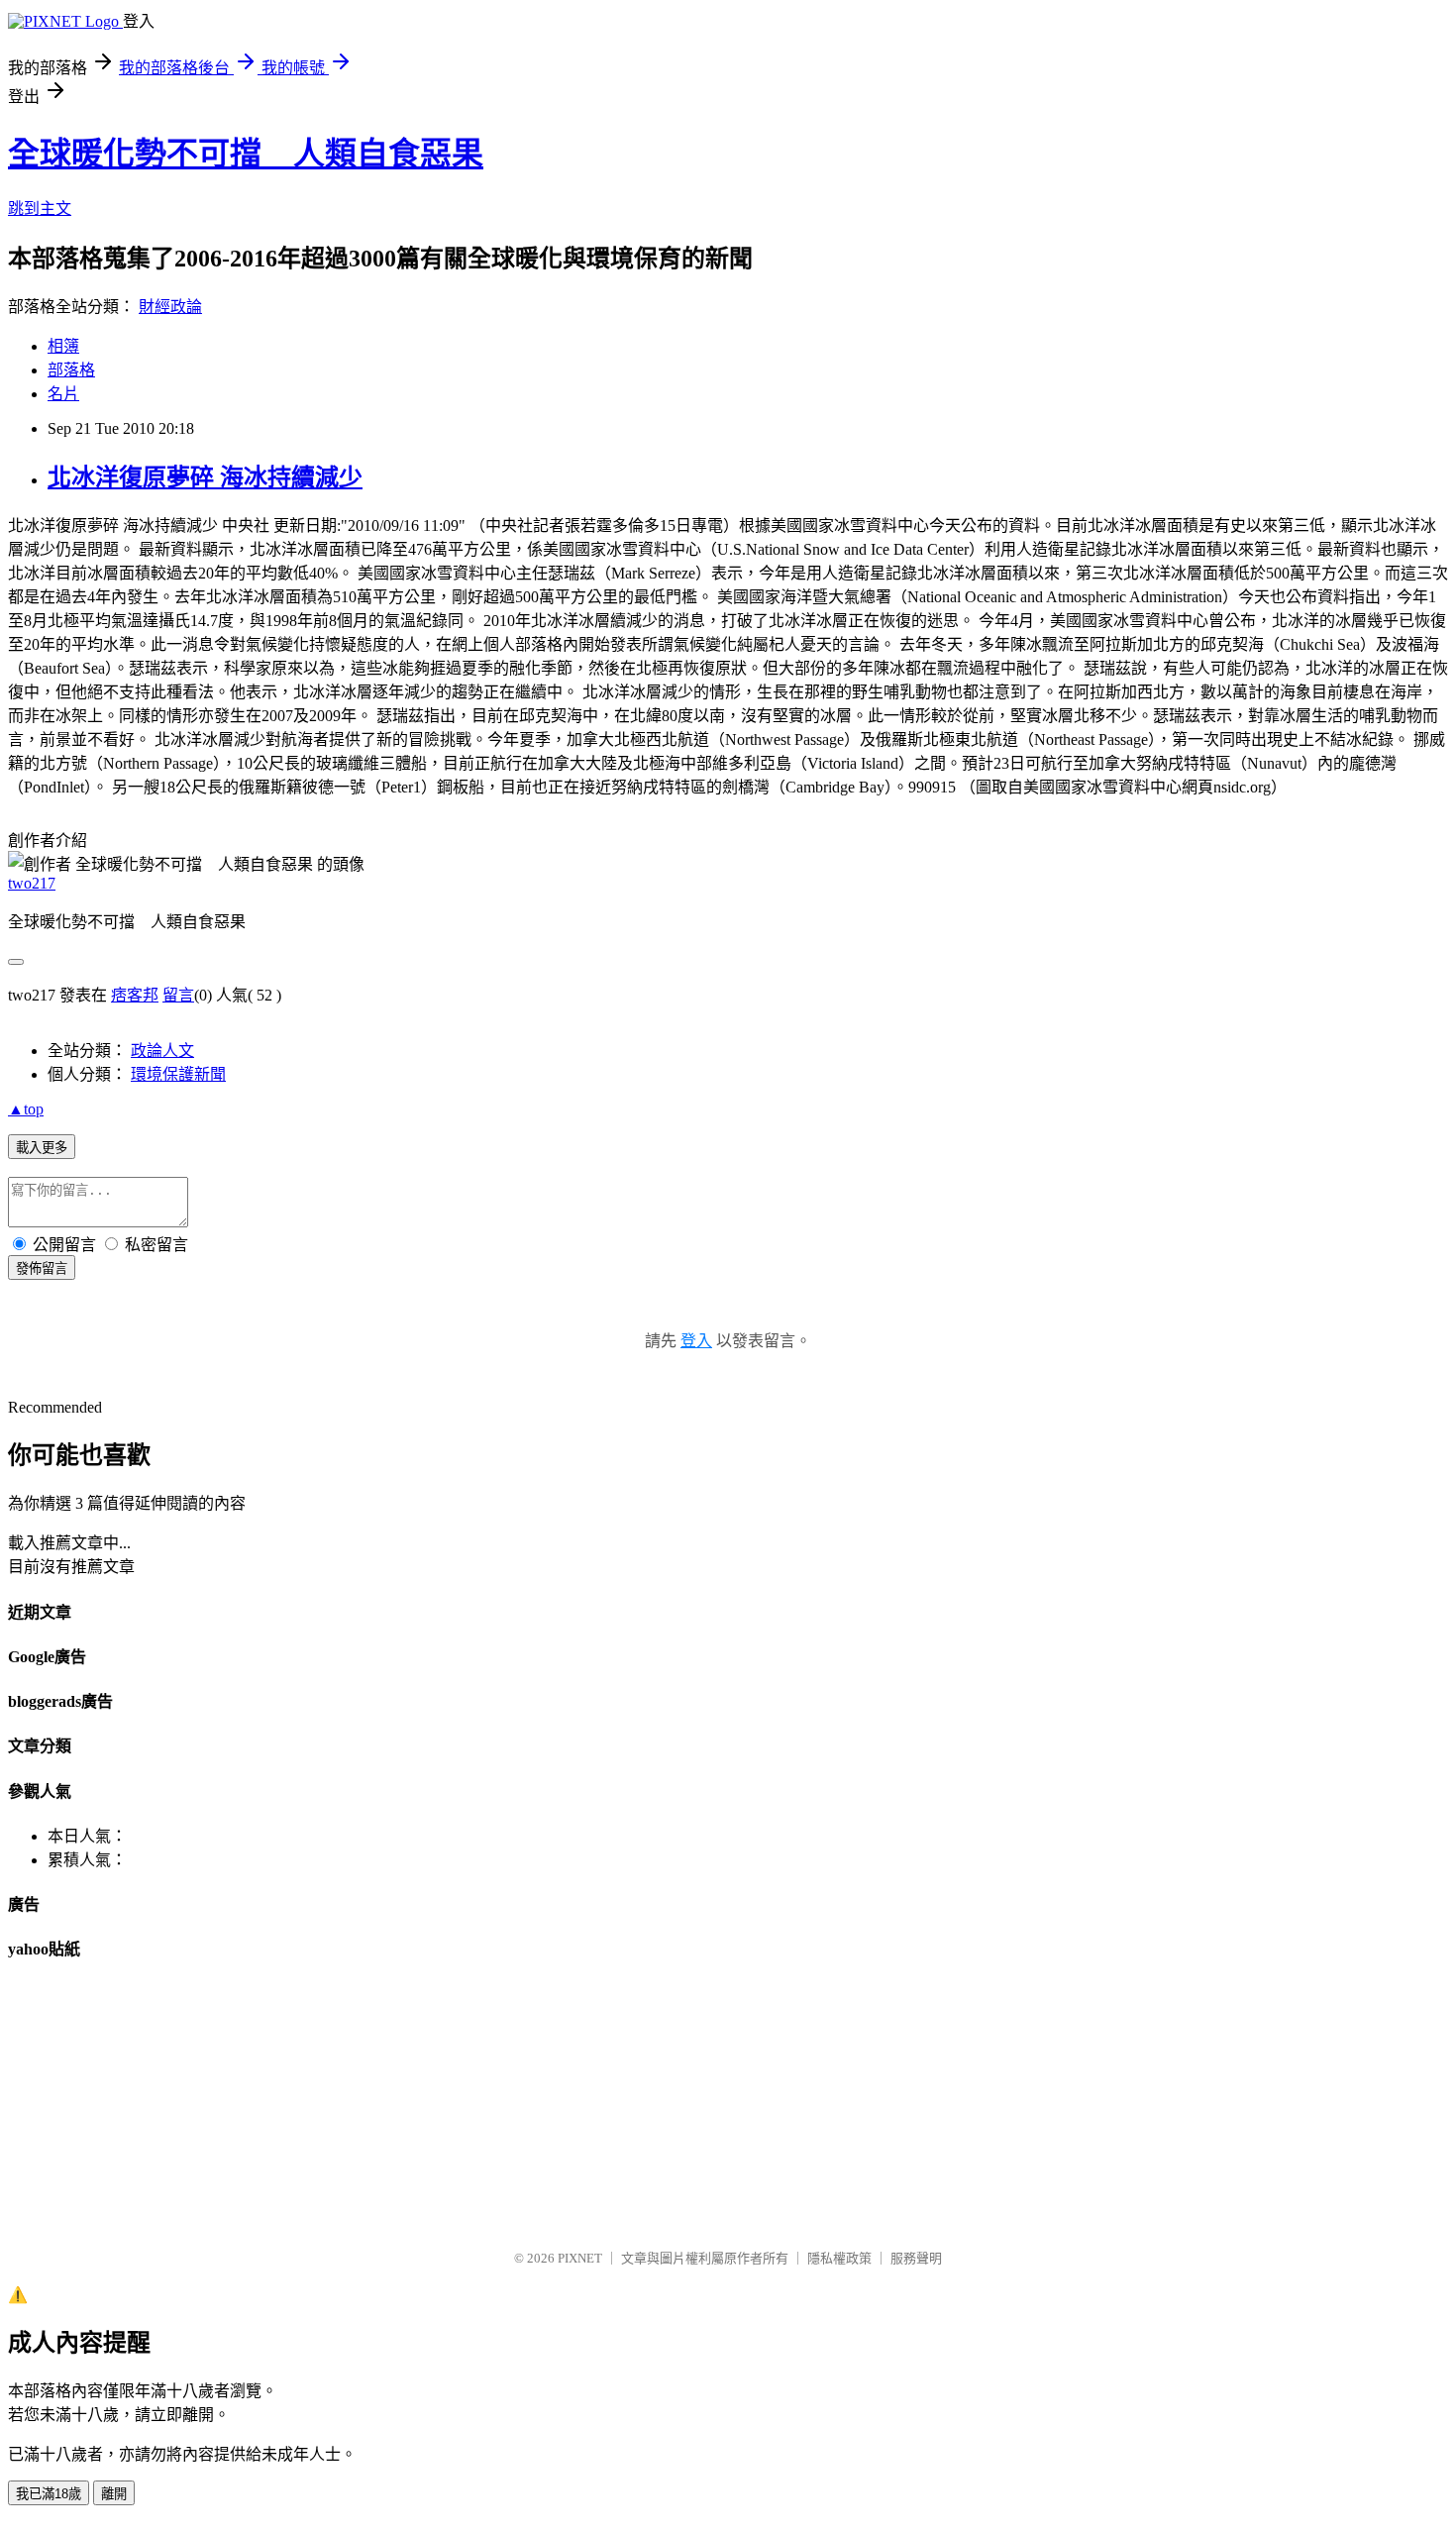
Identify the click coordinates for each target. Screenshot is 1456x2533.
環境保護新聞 (178, 1074)
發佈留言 (42, 1268)
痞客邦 (135, 995)
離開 (114, 2494)
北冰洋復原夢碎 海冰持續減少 (205, 477)
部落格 (71, 370)
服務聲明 (916, 2258)
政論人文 (162, 1051)
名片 (63, 394)
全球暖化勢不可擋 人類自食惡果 (246, 154)
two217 (32, 883)
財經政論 (170, 307)
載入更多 (42, 1148)
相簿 (63, 346)
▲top (26, 1109)
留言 (178, 995)
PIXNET (580, 2258)
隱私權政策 (839, 2258)
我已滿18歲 (49, 2494)
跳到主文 (40, 209)
